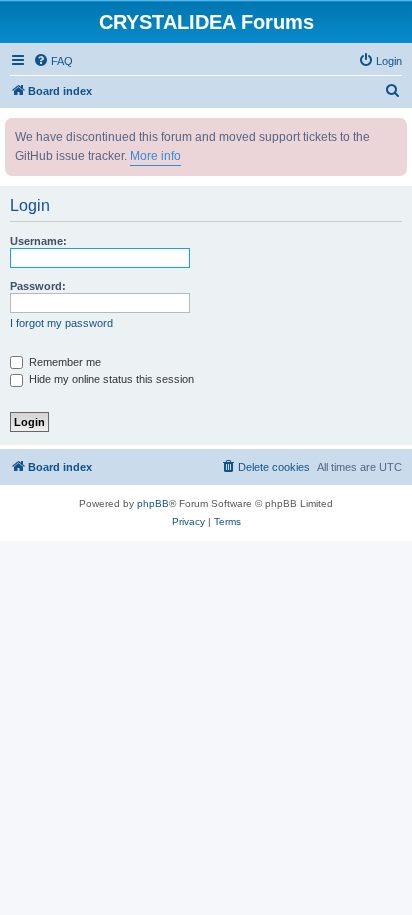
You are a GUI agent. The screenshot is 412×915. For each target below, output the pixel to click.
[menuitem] (53, 61)
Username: (38, 241)
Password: (38, 286)
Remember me (63, 362)
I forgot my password (61, 323)
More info (155, 156)
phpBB (153, 503)
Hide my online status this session (110, 379)
